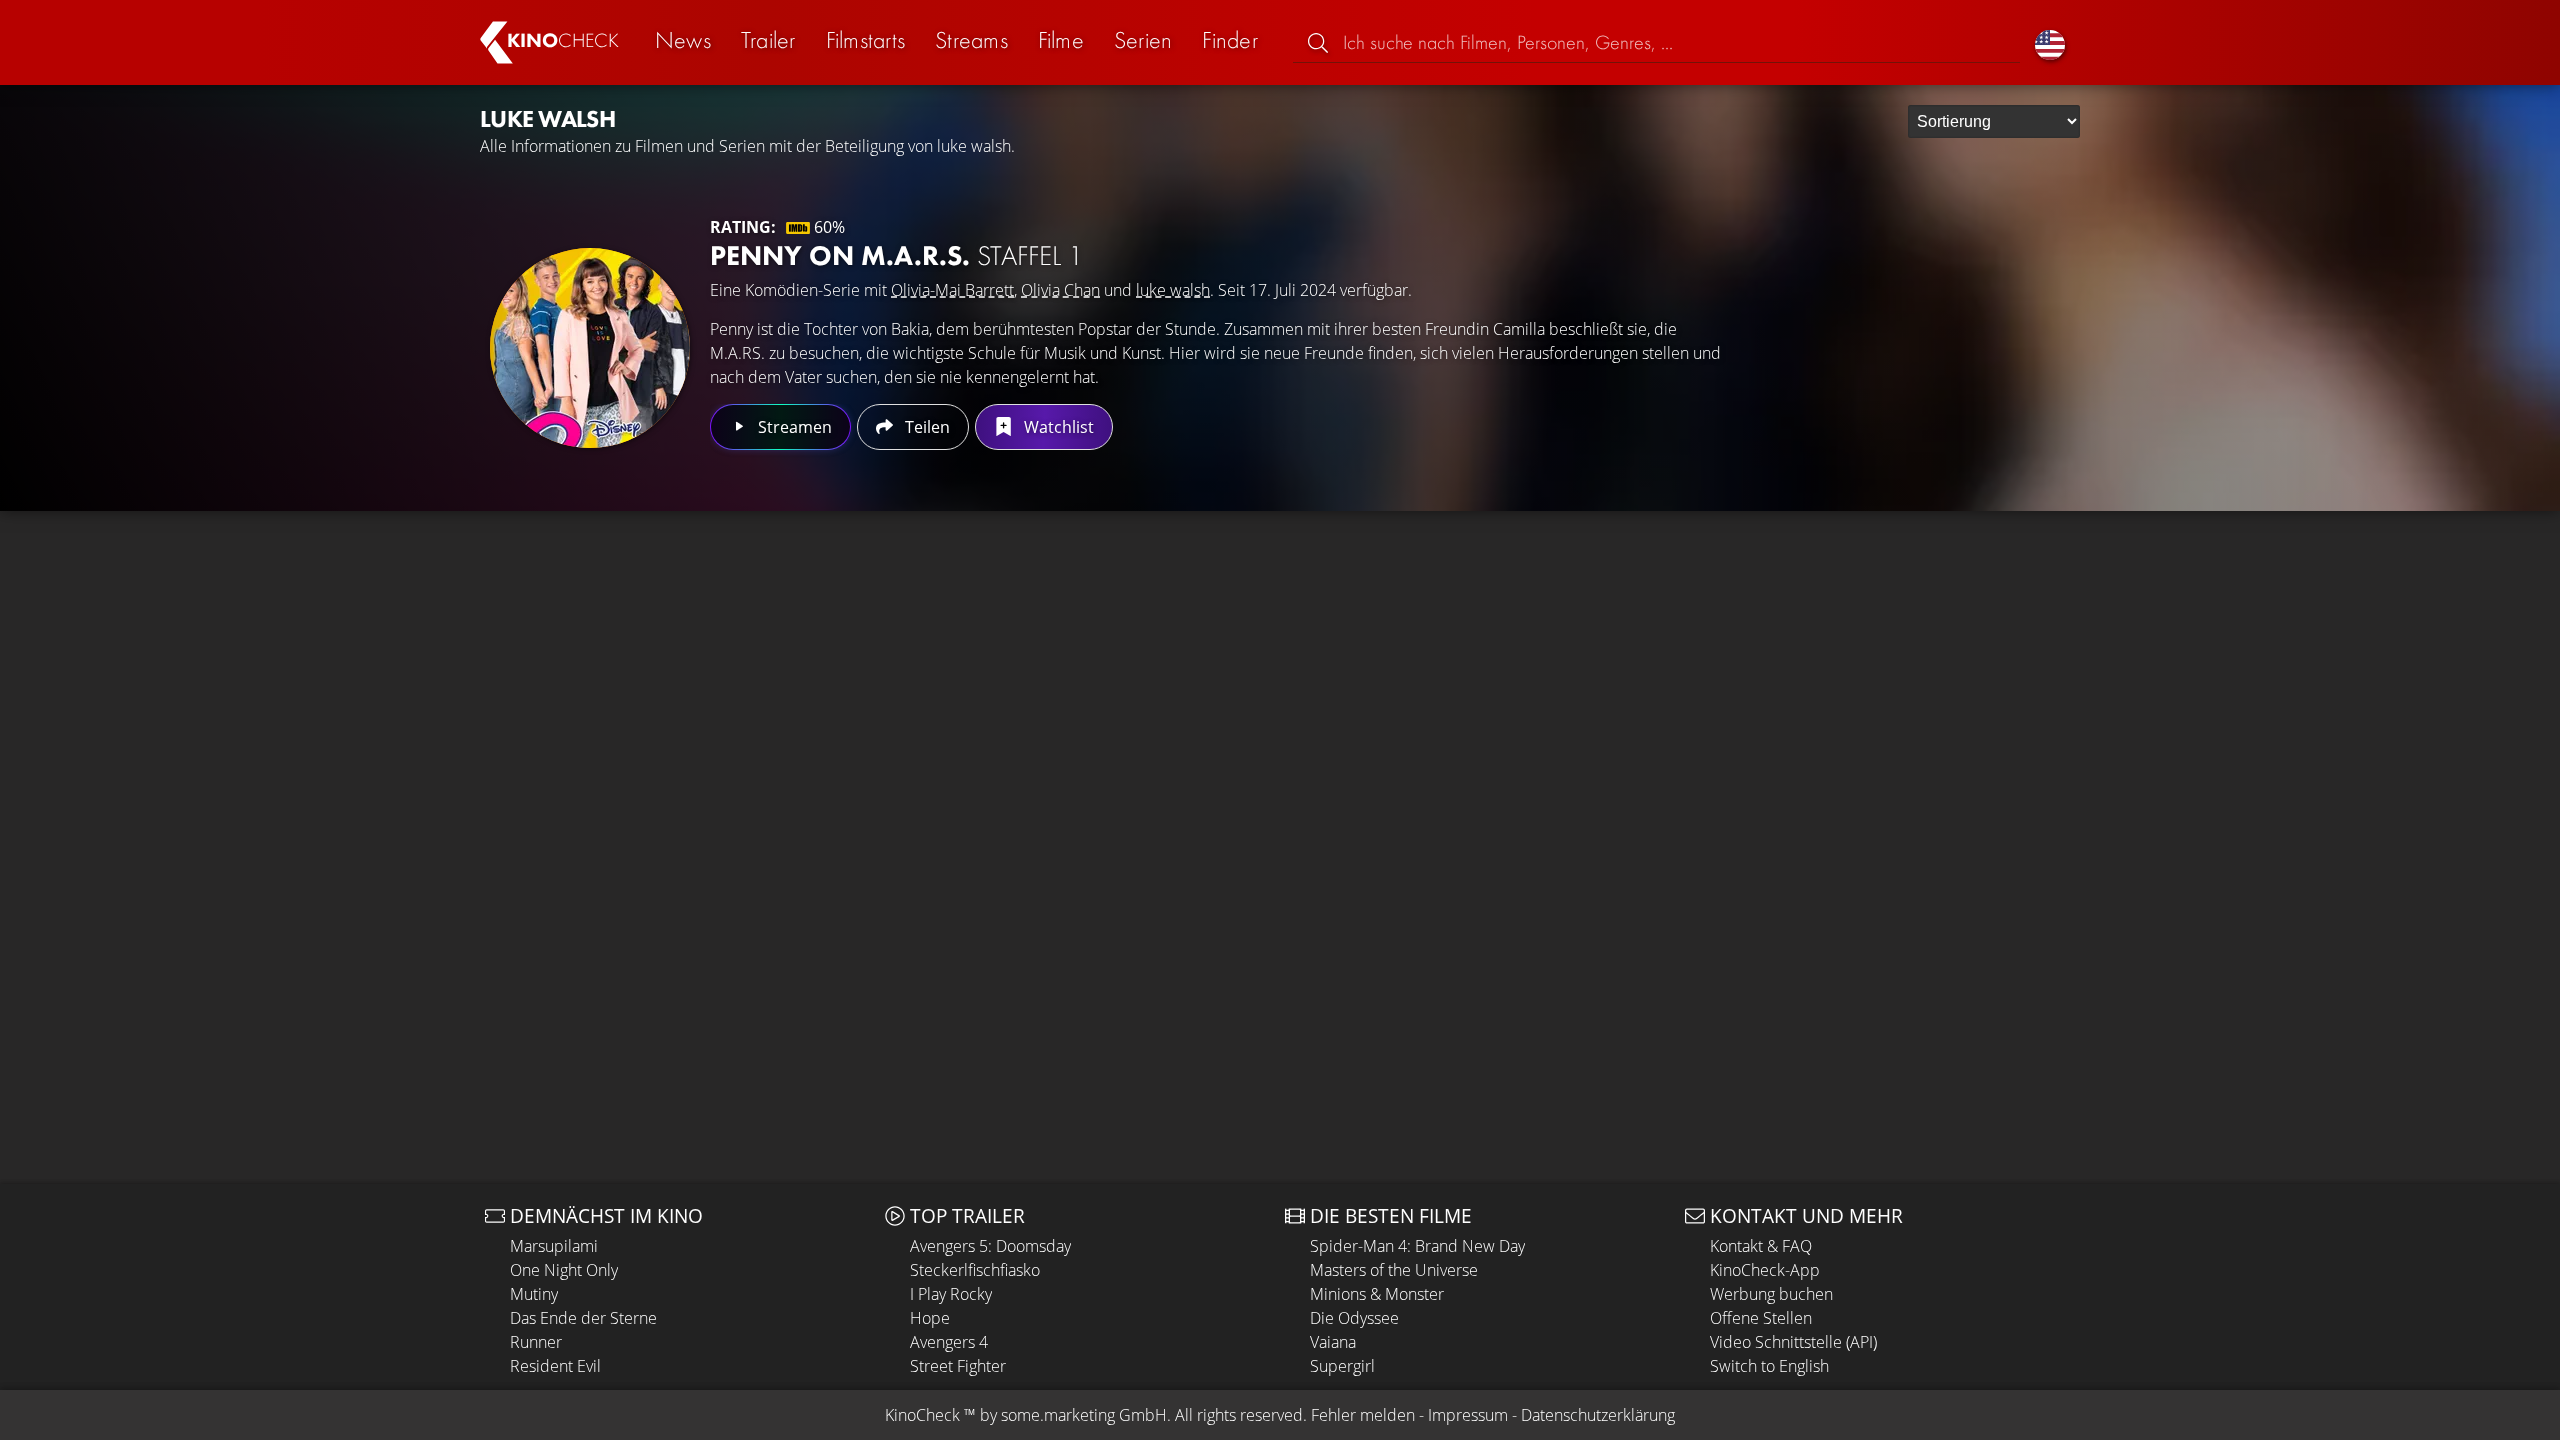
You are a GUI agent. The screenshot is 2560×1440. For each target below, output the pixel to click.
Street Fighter (958, 1366)
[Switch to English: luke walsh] (2050, 42)
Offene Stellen (1761, 1318)
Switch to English (1769, 1366)
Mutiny (534, 1294)
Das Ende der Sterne (583, 1318)
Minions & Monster (1377, 1294)
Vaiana (1333, 1342)
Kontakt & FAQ (1761, 1246)
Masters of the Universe (1394, 1270)
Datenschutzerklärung (1598, 1415)
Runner (536, 1342)
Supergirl (1342, 1366)
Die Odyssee (1354, 1318)
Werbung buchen (1771, 1294)
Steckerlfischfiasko (975, 1270)
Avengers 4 (949, 1342)
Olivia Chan (1060, 290)
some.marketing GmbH (1084, 1415)
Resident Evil (555, 1366)
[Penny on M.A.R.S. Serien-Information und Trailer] (590, 348)
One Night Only (564, 1270)
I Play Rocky (951, 1294)
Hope (930, 1318)
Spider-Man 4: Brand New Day (1417, 1246)
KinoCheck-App (1765, 1270)
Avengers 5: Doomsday (990, 1246)
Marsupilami (554, 1246)
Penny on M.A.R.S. (896, 255)
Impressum (1468, 1415)
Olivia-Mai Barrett (952, 290)
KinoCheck (922, 1415)
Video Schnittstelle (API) (1793, 1342)
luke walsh (1173, 290)
